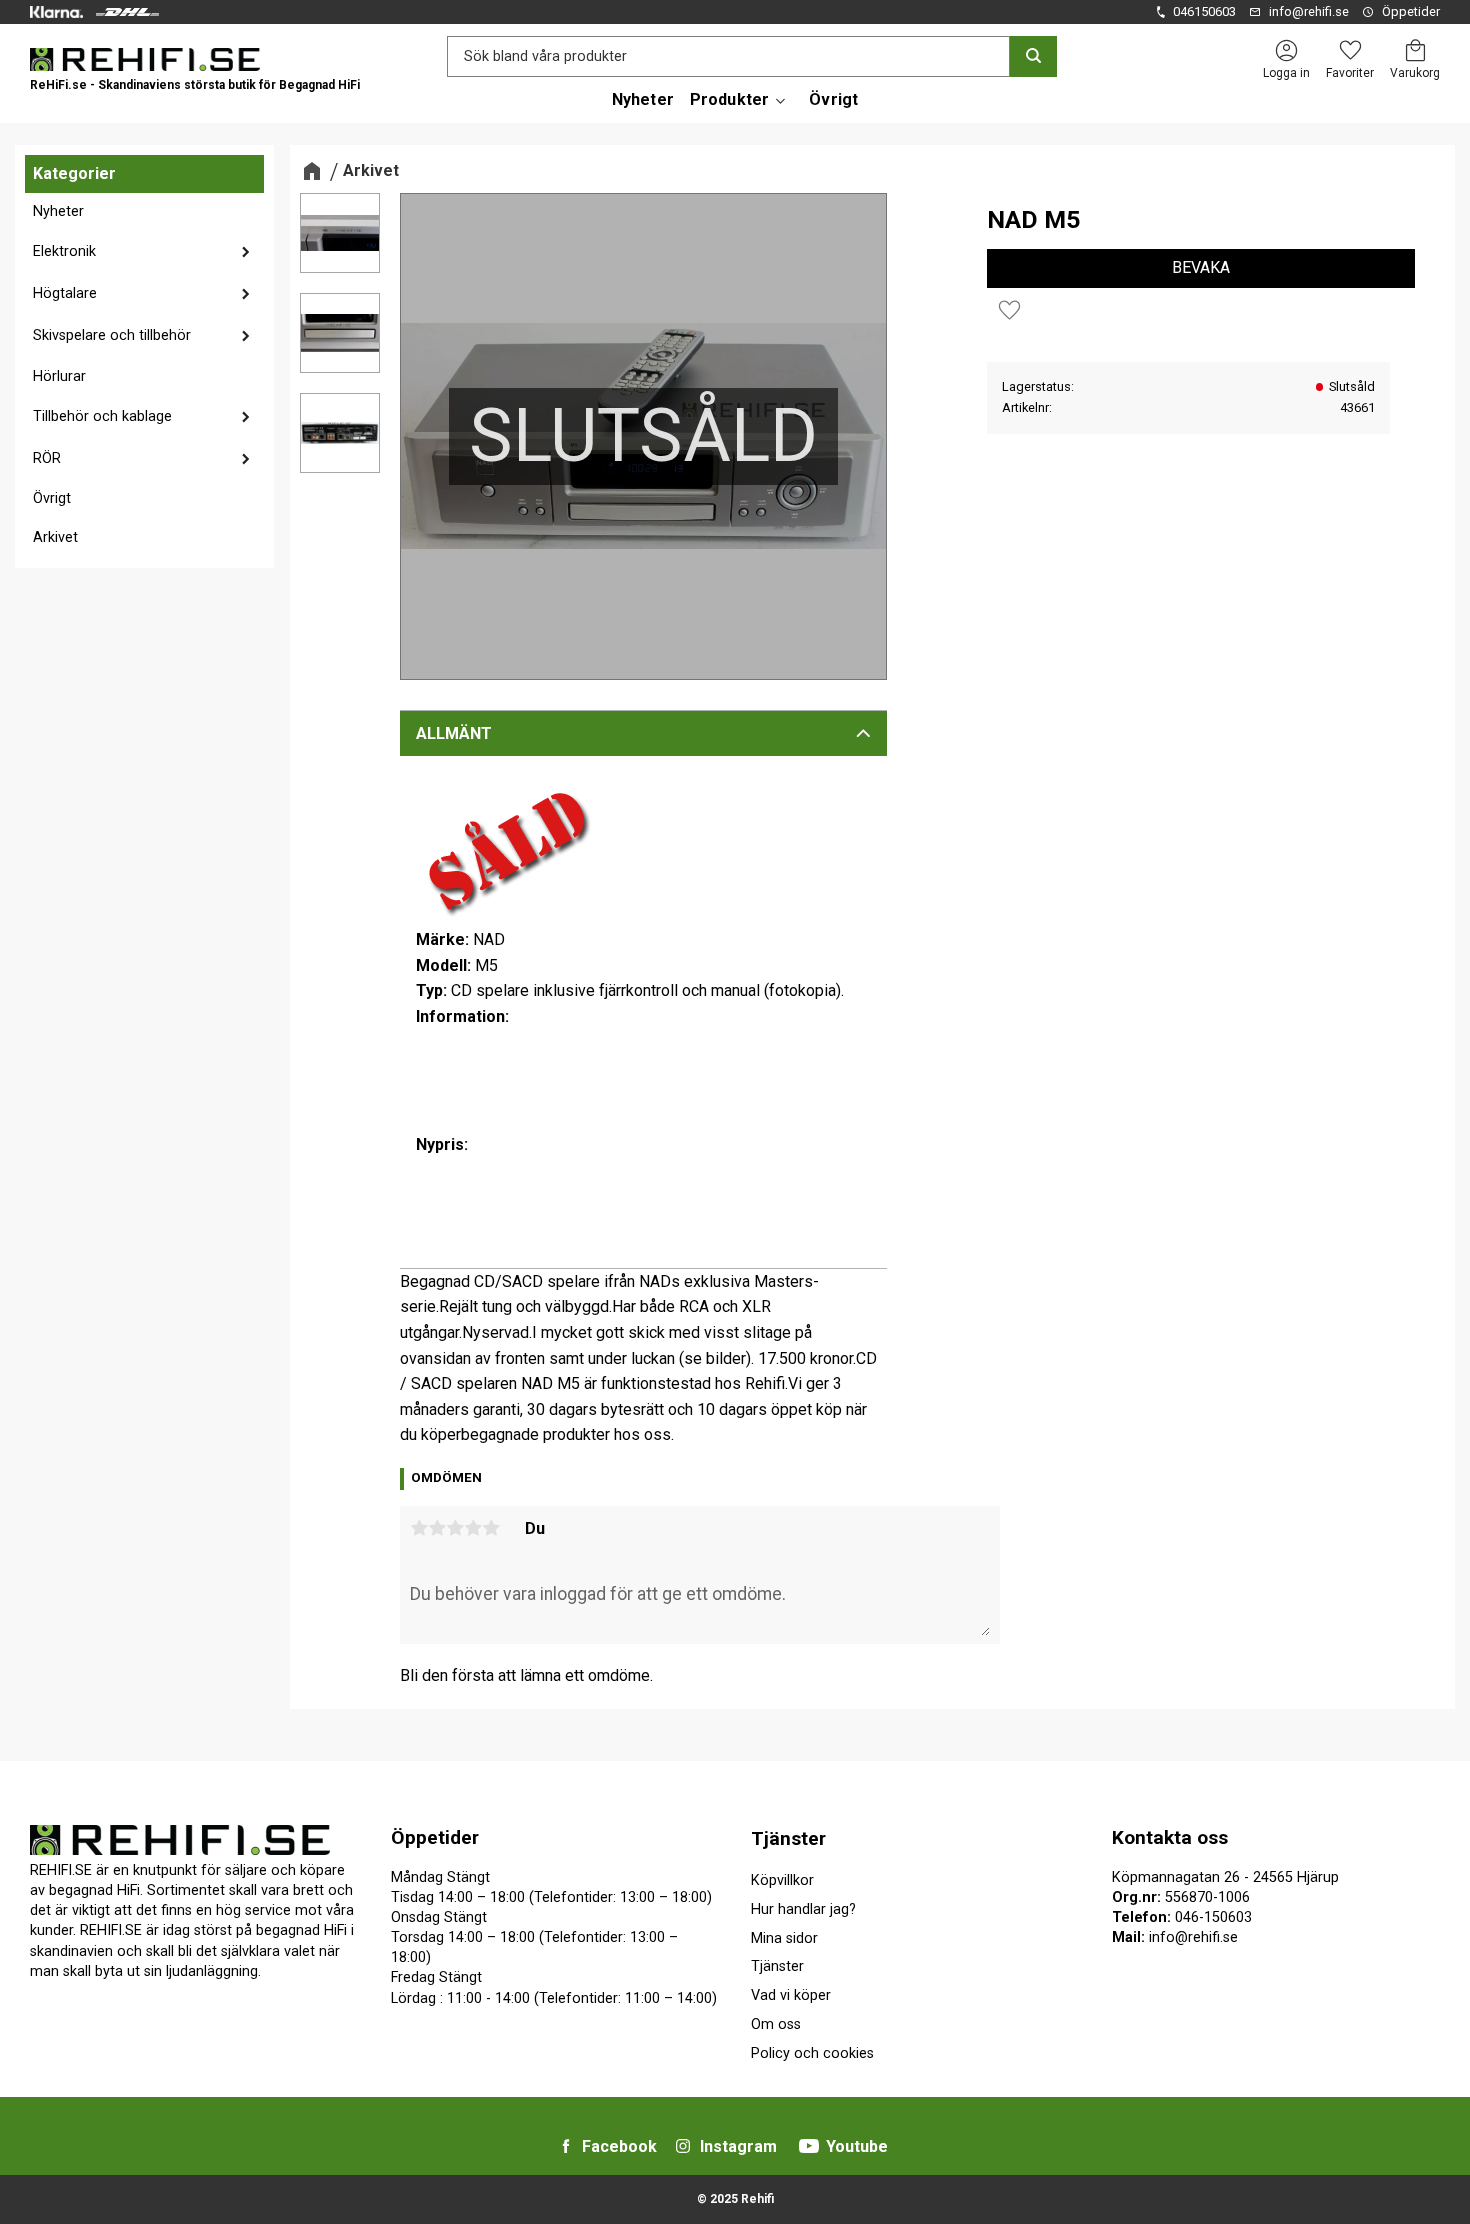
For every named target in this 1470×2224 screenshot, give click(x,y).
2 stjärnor (437, 1528)
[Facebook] (566, 2146)
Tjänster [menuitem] (788, 1838)
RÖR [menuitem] (47, 458)
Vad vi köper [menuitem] (791, 1995)
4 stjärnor (473, 1528)
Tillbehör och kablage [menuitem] (102, 416)
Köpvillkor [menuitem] (782, 1880)
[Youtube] (809, 2146)
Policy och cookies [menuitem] (812, 2053)
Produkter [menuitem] (729, 99)
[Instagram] (683, 2146)
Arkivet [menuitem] (55, 537)
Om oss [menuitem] (776, 2024)
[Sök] (1033, 56)
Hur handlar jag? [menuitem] (803, 1909)
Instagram (738, 2146)
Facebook (619, 2146)
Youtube (857, 2146)
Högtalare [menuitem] (65, 293)
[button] (1350, 50)
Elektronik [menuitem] (64, 251)
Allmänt (454, 733)
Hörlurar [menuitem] (59, 376)
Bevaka (1201, 267)
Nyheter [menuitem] (643, 99)
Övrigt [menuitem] (833, 99)
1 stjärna (419, 1528)
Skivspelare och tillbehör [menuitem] (112, 335)
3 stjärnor (455, 1528)
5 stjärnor (491, 1528)
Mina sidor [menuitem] (784, 1938)
